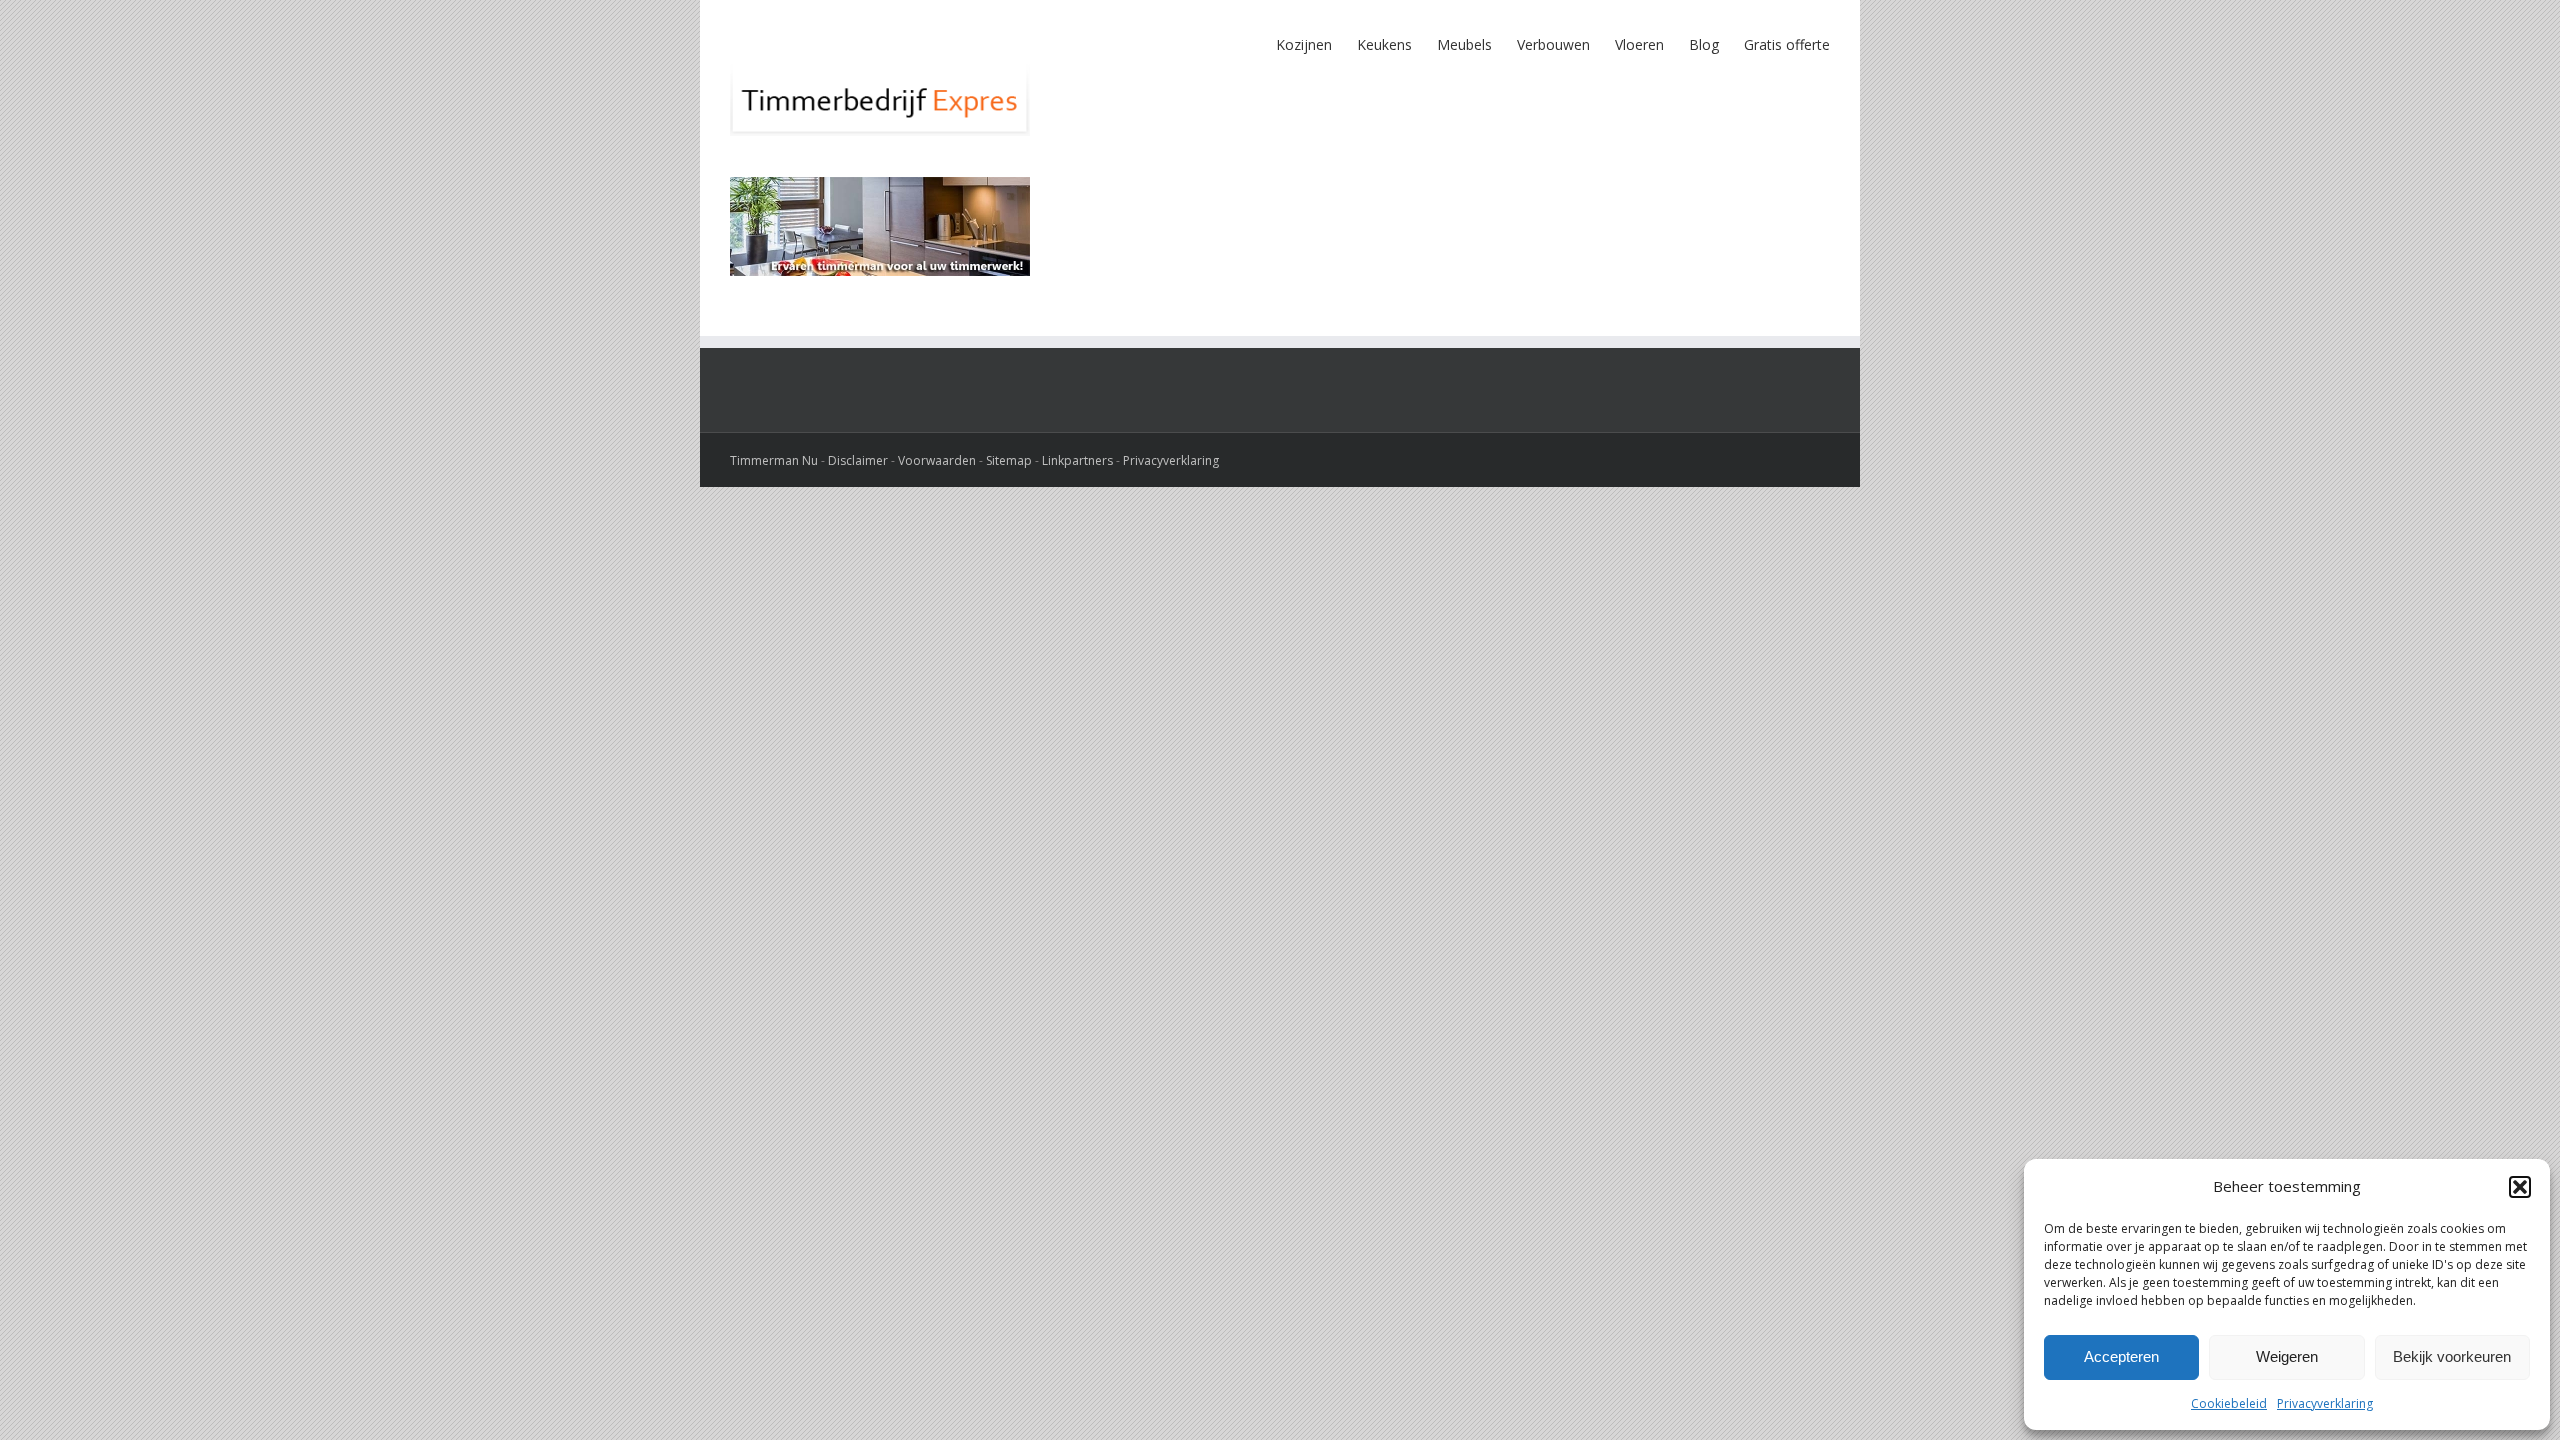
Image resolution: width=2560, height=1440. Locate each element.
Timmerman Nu (774, 460)
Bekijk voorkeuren (2452, 1356)
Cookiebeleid (2229, 1403)
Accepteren (2121, 1356)
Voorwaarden (937, 460)
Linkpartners (1077, 460)
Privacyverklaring (2325, 1403)
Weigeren (2287, 1356)
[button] (2520, 1187)
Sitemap (1009, 460)
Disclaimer (858, 460)
